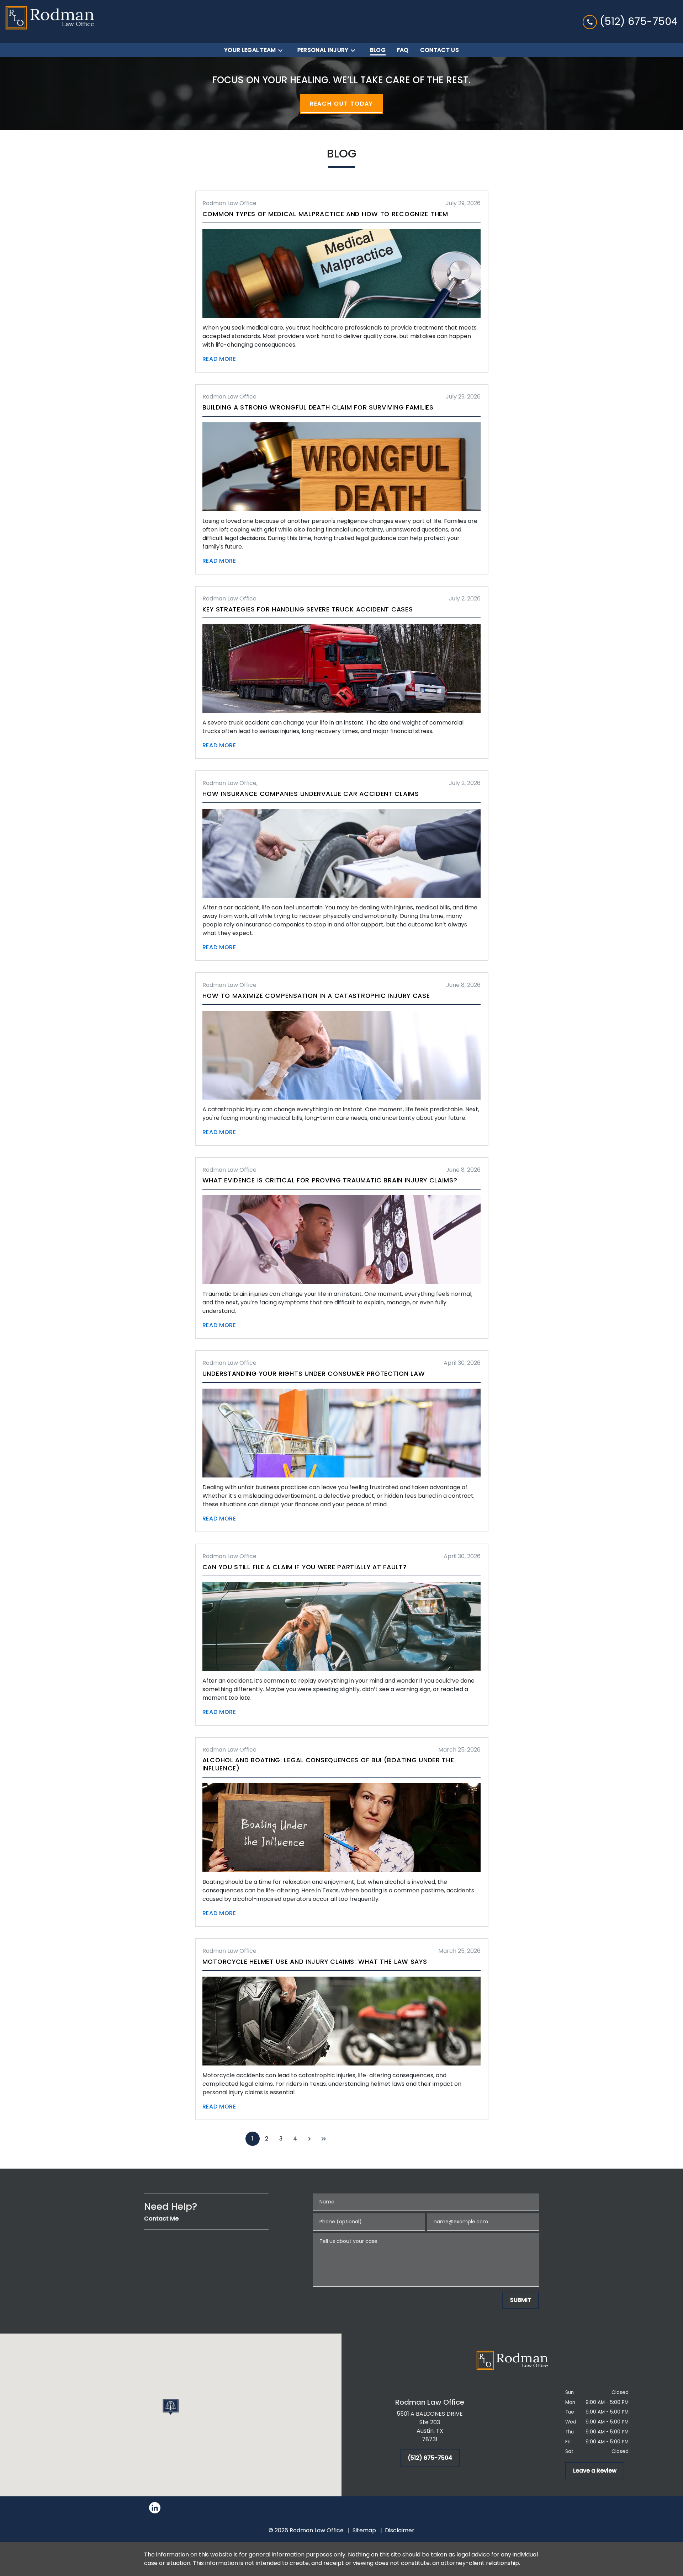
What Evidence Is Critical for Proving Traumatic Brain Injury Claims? (330, 1180)
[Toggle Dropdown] (282, 50)
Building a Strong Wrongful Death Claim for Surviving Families (318, 407)
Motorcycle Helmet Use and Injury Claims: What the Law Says (315, 1962)
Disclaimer (400, 2530)
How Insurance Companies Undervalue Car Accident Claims (311, 794)
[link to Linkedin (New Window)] (155, 2508)
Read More (219, 359)
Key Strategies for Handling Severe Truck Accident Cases (308, 609)
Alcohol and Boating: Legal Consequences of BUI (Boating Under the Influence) (328, 1764)
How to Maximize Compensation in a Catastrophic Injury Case (316, 996)
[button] (171, 2407)
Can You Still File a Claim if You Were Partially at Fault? (305, 1567)
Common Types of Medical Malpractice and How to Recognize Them (325, 214)
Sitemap (364, 2530)
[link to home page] (50, 22)
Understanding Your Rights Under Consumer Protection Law (314, 1374)
